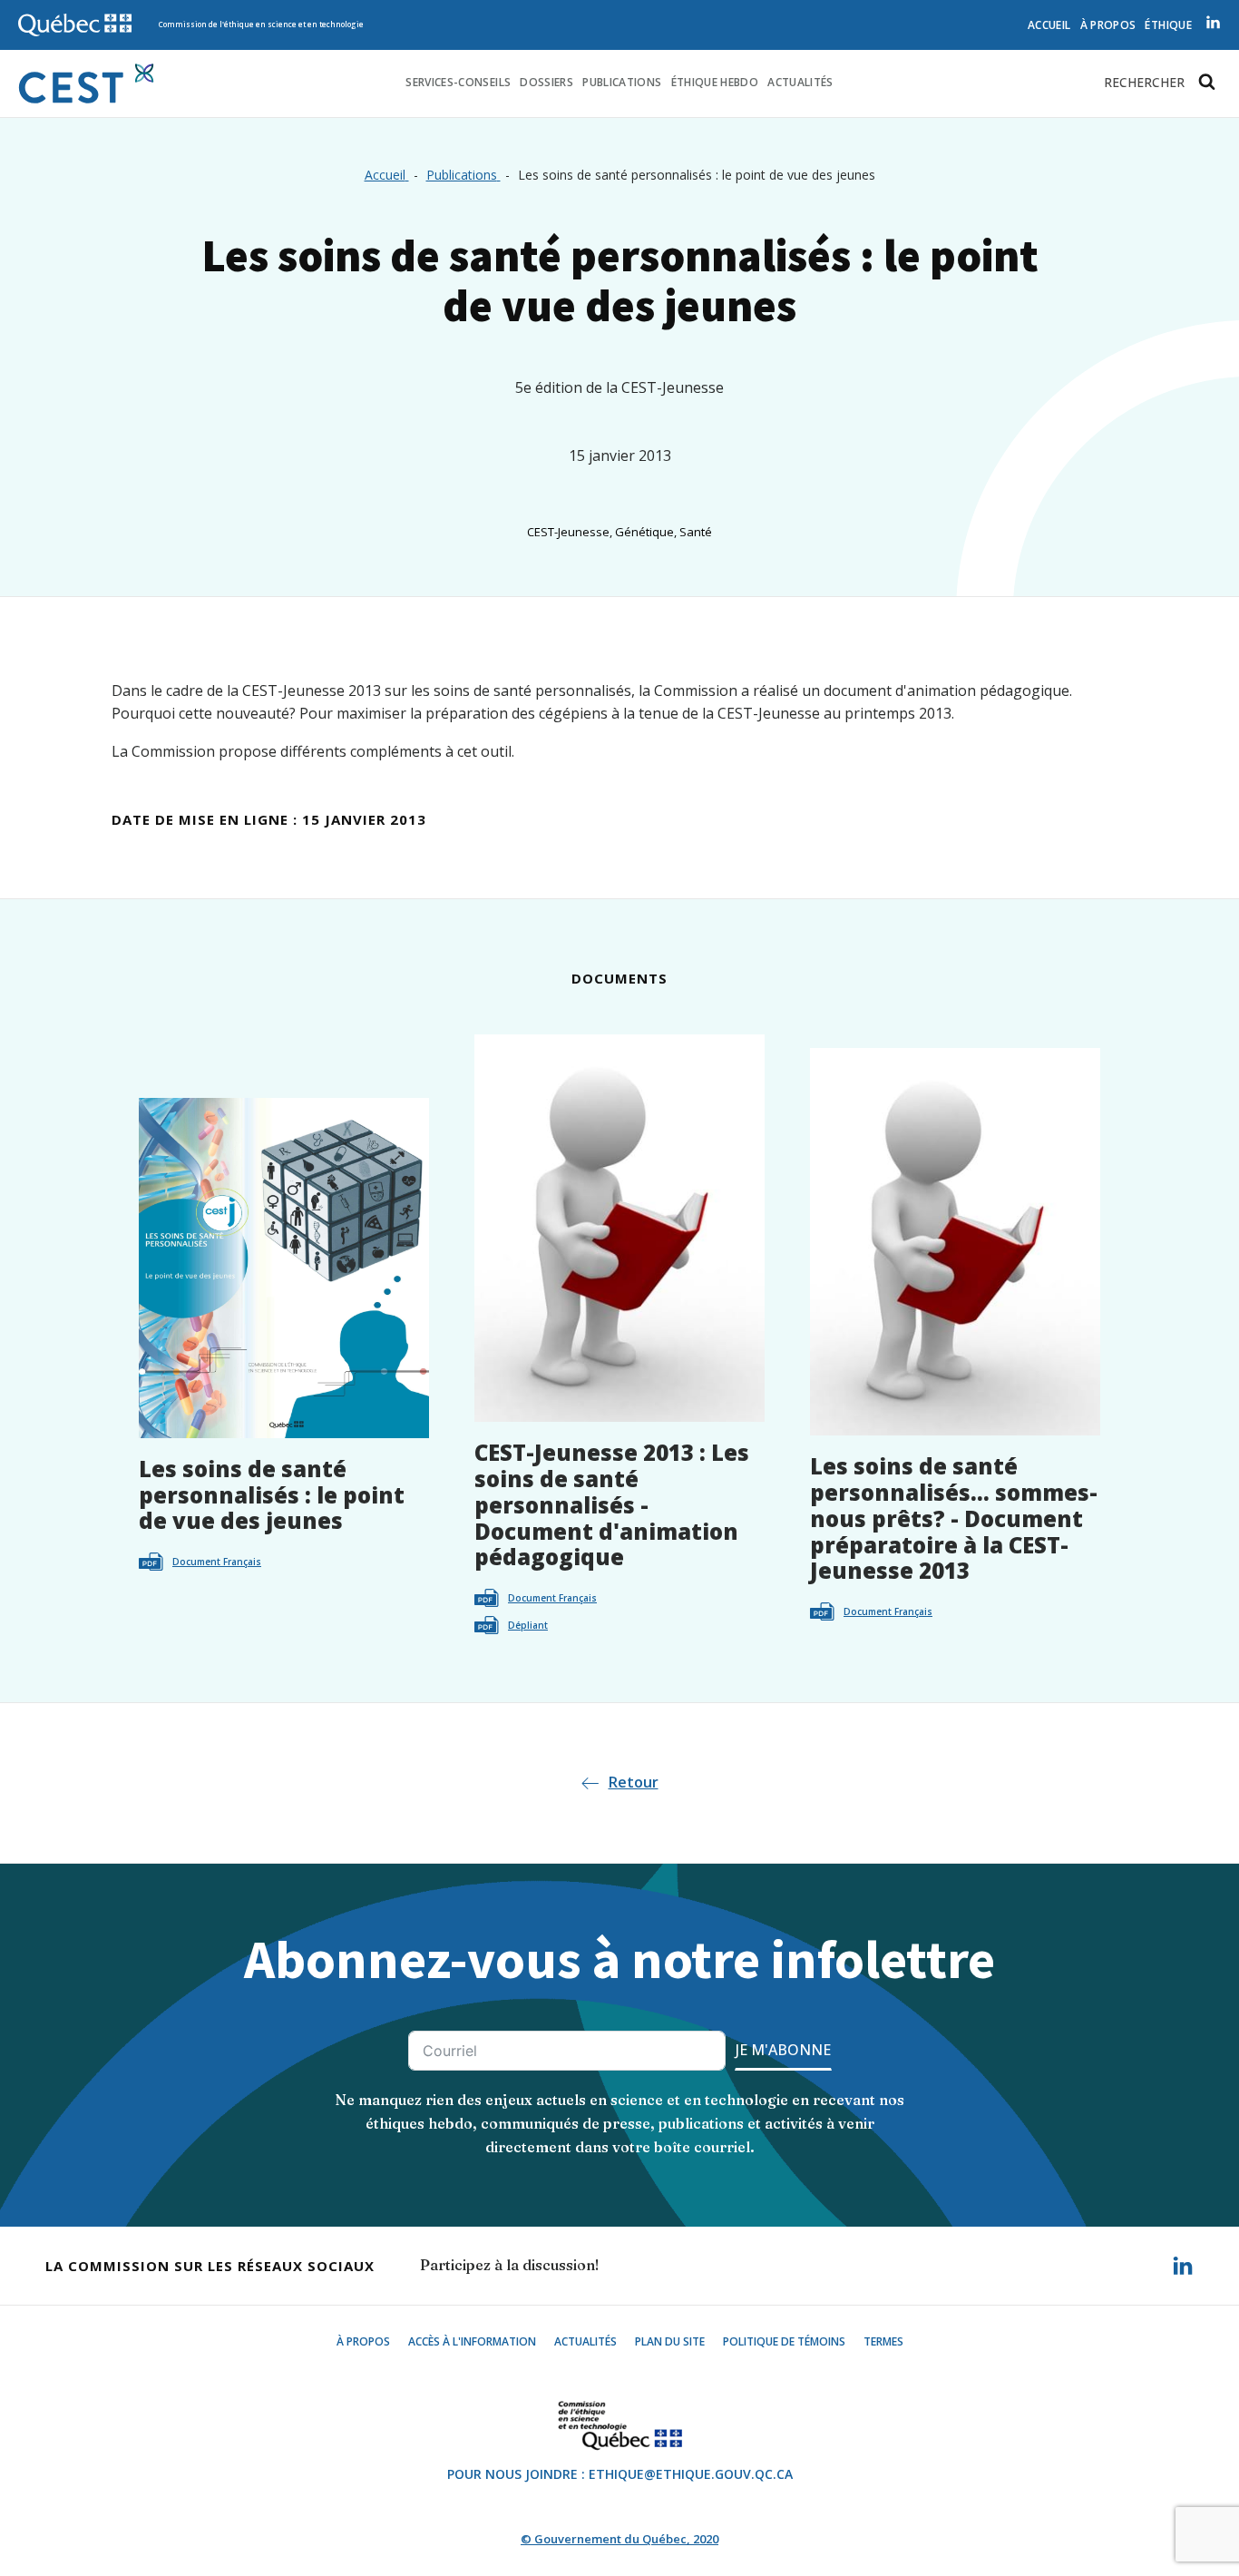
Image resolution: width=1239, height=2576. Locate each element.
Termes (883, 2341)
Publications (622, 82)
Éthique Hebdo (715, 82)
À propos (1108, 25)
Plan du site (670, 2341)
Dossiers (546, 82)
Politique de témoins (784, 2341)
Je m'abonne (783, 2050)
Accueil (1049, 25)
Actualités (800, 82)
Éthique (1168, 25)
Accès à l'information (472, 2341)
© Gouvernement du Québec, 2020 (619, 2539)
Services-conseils (458, 82)
